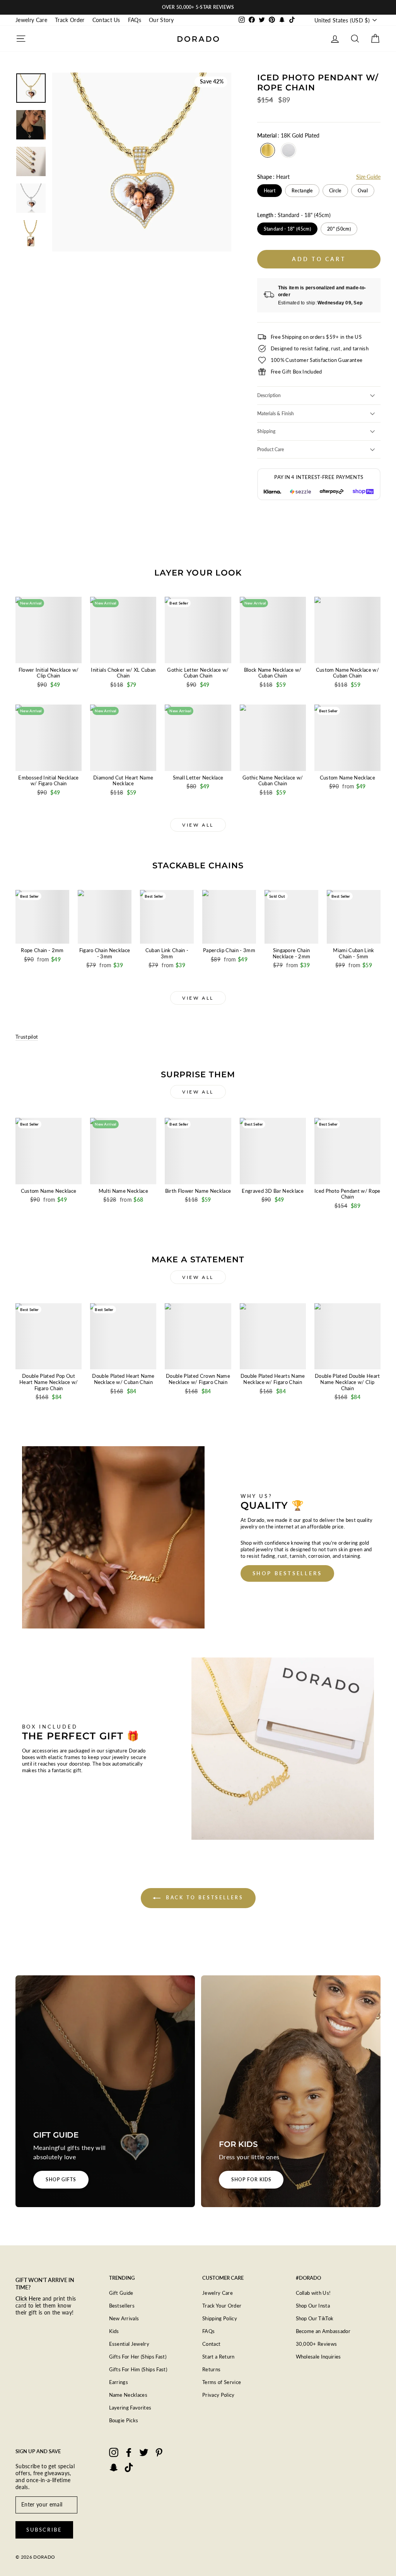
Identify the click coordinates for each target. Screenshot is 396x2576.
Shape (273, 177)
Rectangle (302, 191)
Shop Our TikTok (315, 2318)
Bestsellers (122, 2306)
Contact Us (106, 20)
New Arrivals (124, 2318)
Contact (211, 2344)
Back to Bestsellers (204, 1898)
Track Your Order (222, 2306)
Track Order (70, 20)
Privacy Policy (218, 2395)
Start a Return (218, 2357)
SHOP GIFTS (61, 2179)
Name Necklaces (128, 2395)
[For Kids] (291, 2091)
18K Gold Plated (268, 150)
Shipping (266, 431)
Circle (335, 191)
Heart (270, 191)
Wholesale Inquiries (318, 2357)
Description (269, 395)
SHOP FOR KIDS (251, 2179)
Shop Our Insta (313, 2306)
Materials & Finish (276, 413)
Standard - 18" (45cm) (287, 229)
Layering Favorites (130, 2408)
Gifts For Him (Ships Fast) (138, 2369)
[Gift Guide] (105, 2091)
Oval (363, 191)
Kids (114, 2331)
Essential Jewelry (129, 2344)
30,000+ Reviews (317, 2344)
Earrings (119, 2382)
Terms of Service (222, 2382)
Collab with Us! (313, 2293)
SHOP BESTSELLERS (287, 1573)
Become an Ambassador (323, 2331)
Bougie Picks (124, 2420)
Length (294, 215)
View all (198, 825)
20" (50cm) (339, 229)
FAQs (135, 20)
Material (288, 135)
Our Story (161, 20)
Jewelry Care (31, 20)
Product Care (271, 449)
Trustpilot (27, 1037)
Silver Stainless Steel (288, 150)
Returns (211, 2369)
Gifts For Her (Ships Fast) (138, 2357)
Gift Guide (121, 2293)
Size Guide (368, 177)
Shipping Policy (220, 2318)
